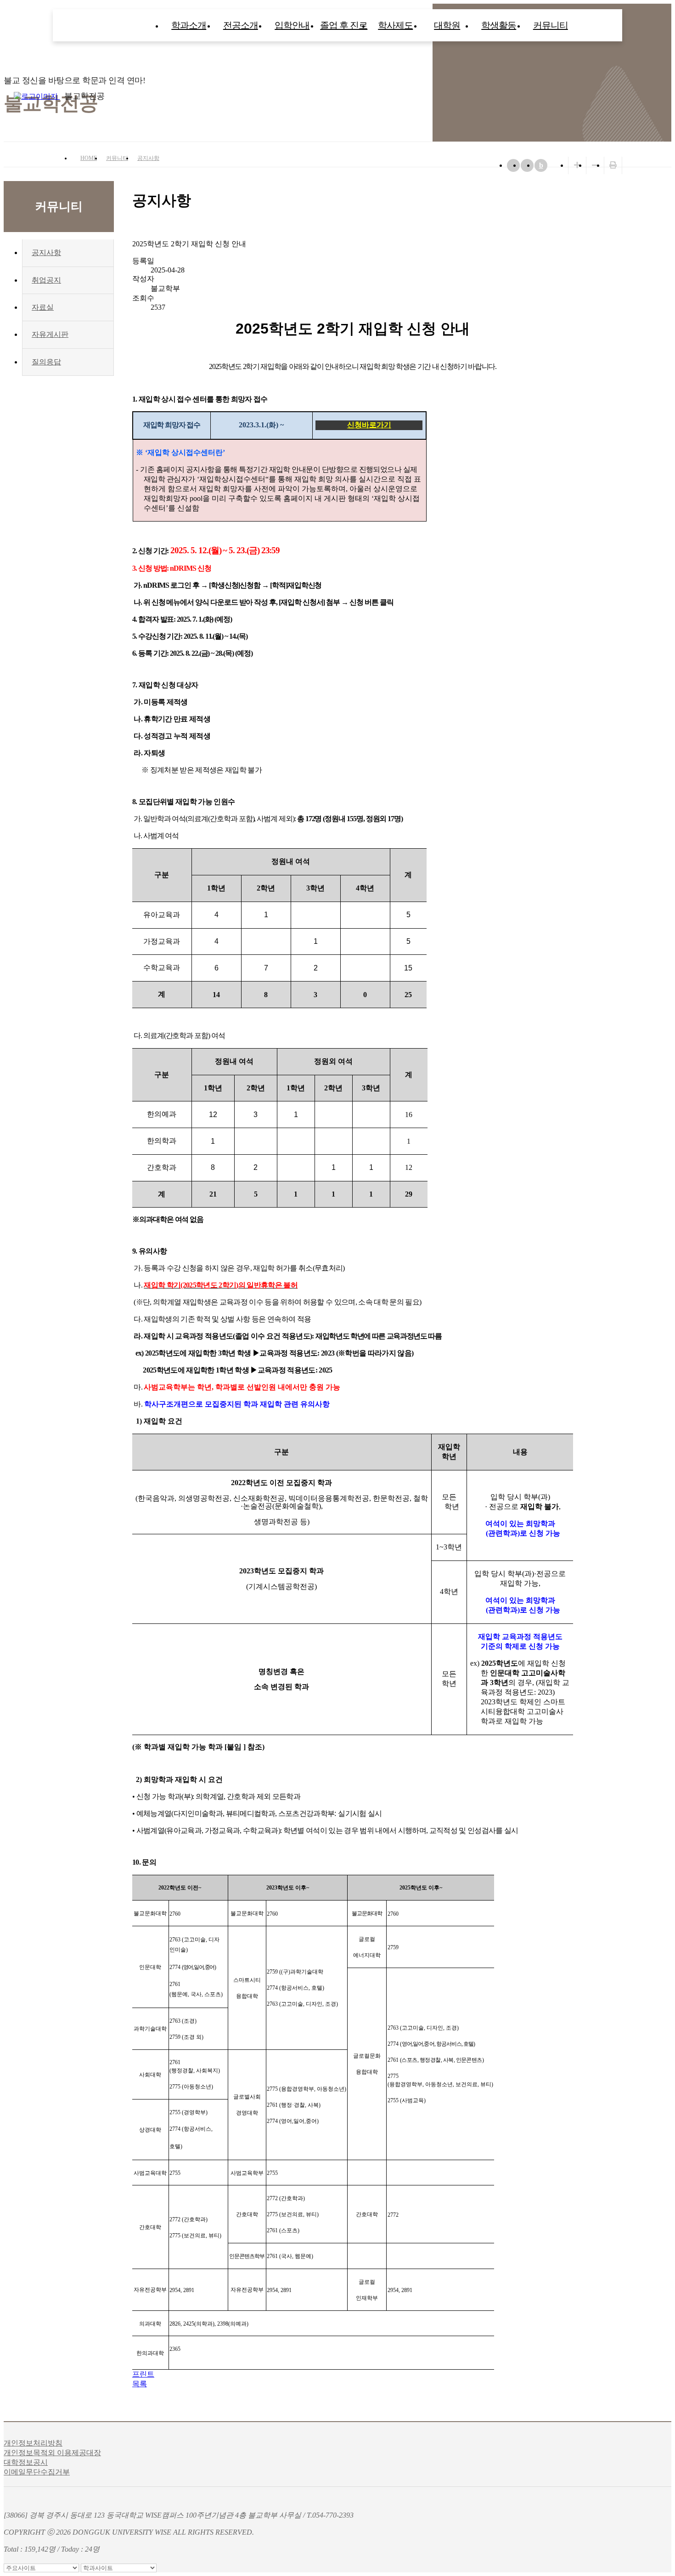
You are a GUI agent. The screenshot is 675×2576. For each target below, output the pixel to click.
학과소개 (189, 25)
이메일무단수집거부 (37, 2472)
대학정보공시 (26, 2462)
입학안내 (292, 25)
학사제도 (395, 25)
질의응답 (46, 362)
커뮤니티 (551, 25)
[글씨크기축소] (595, 165)
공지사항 (148, 158)
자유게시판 (50, 334)
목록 (140, 2384)
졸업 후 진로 (344, 25)
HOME (89, 158)
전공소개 (241, 25)
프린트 (143, 2374)
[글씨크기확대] (577, 165)
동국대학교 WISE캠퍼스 (666, 96)
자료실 (43, 307)
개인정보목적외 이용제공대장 (52, 2453)
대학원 (447, 25)
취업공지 (46, 280)
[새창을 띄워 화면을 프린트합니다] (613, 165)
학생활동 (499, 25)
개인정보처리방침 (33, 2443)
